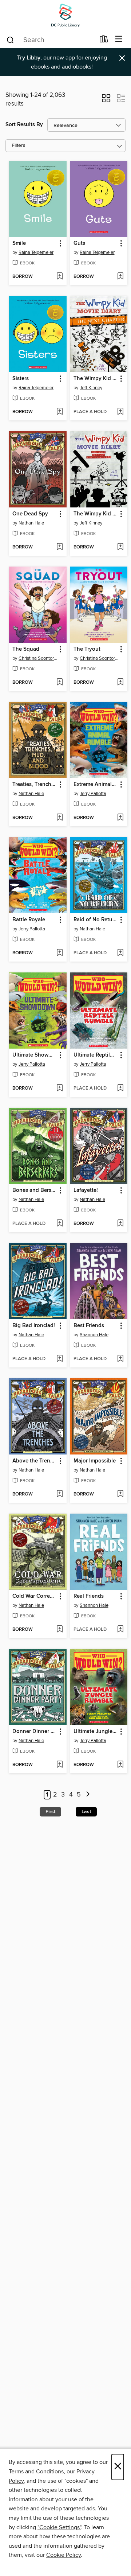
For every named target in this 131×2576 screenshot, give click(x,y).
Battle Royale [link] (29, 920)
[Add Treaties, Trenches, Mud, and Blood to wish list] (59, 818)
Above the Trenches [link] (34, 1461)
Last (86, 1812)
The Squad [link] (26, 649)
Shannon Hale (94, 1335)
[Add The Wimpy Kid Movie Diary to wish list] (120, 547)
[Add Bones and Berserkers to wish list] (59, 1224)
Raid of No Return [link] (96, 920)
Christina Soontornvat (39, 658)
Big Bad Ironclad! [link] (34, 1326)
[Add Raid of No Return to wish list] (120, 953)
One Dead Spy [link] (30, 514)
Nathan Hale (31, 523)
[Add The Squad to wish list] (59, 683)
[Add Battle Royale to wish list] (59, 953)
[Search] (10, 40)
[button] (106, 100)
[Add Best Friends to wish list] (120, 1359)
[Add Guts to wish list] (120, 277)
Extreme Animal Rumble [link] (96, 785)
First (50, 1812)
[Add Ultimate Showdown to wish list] (59, 1089)
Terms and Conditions (36, 2472)
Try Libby (29, 58)
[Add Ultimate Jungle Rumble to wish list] (120, 1765)
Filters (19, 146)
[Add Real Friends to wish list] (120, 1630)
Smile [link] (19, 243)
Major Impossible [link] (95, 1461)
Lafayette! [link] (86, 1190)
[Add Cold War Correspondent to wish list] (59, 1630)
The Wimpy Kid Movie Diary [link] (96, 514)
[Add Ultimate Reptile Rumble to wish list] (120, 1089)
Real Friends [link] (89, 1596)
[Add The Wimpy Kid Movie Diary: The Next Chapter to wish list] (120, 412)
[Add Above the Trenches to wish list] (59, 1494)
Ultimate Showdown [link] (34, 1055)
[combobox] (50, 40)
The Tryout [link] (87, 649)
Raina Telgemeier (36, 252)
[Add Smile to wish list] (59, 277)
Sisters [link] (21, 379)
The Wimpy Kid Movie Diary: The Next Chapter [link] (96, 379)
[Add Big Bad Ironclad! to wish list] (59, 1359)
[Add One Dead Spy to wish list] (59, 547)
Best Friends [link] (89, 1326)
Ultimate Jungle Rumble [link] (96, 1732)
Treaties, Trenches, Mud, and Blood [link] (34, 785)
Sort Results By (24, 125)
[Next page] (88, 1795)
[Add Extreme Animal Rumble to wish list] (120, 818)
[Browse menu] (119, 39)
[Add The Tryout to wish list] (120, 683)
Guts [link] (79, 243)
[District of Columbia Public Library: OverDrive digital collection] (65, 15)
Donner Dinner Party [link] (34, 1732)
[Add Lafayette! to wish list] (120, 1224)
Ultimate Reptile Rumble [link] (96, 1055)
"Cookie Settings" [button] (59, 2527)
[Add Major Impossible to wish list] (120, 1494)
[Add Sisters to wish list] (59, 412)
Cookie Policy (63, 2555)
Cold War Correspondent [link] (34, 1596)
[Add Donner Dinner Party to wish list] (59, 1765)
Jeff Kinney (91, 388)
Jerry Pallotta (93, 794)
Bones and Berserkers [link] (34, 1190)
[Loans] (104, 41)
